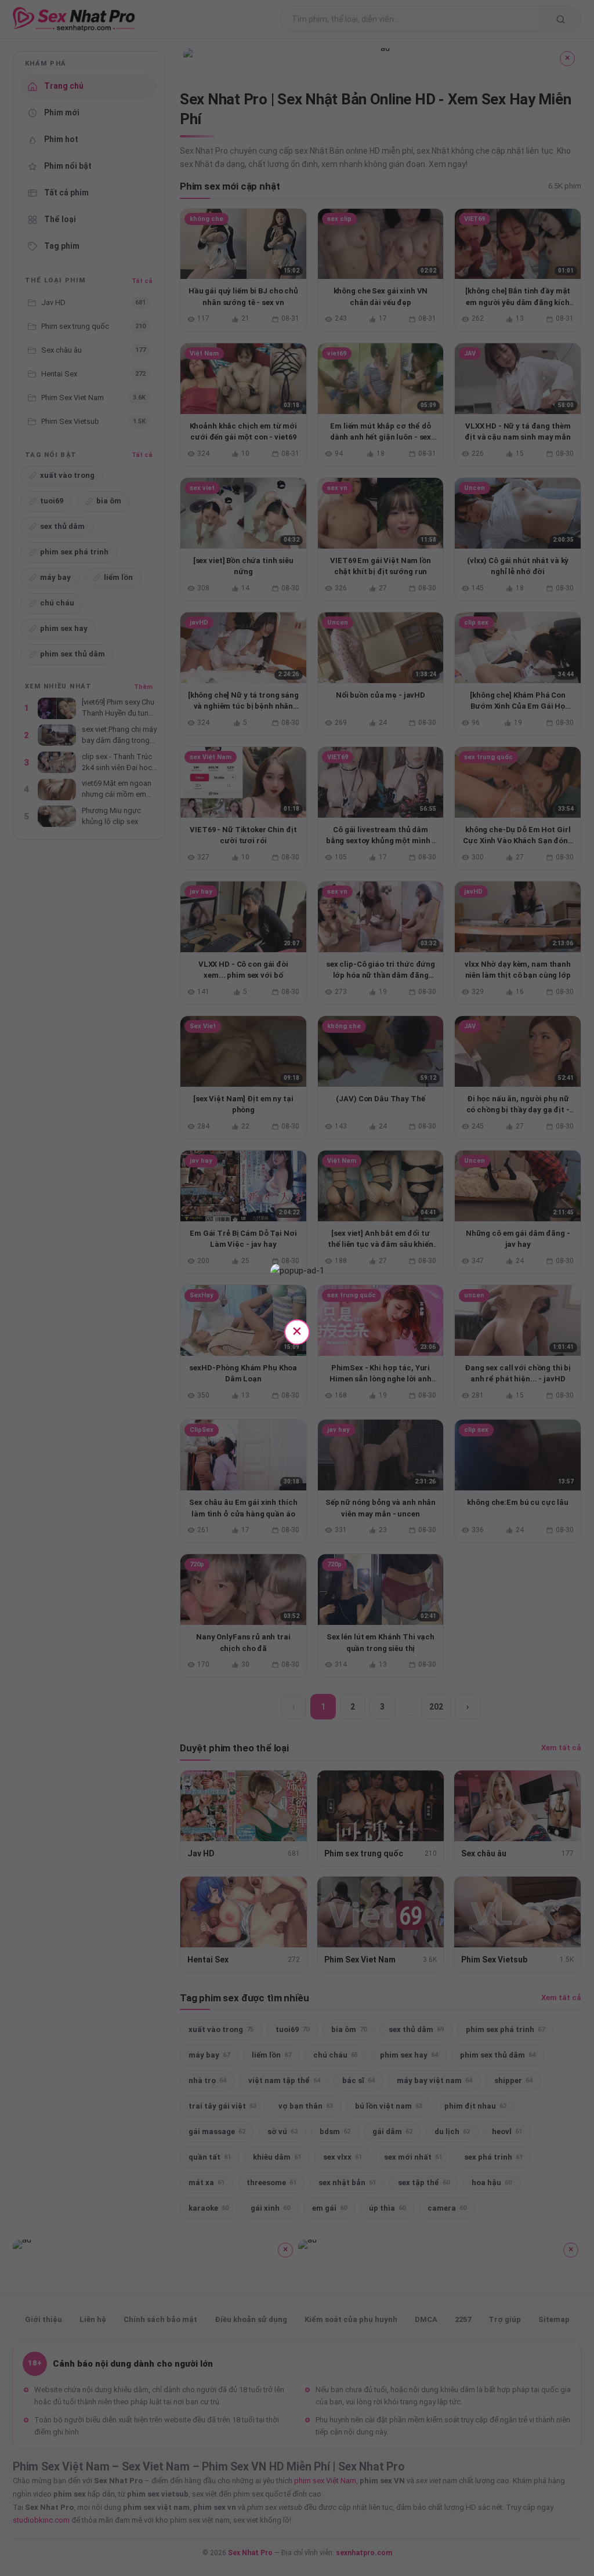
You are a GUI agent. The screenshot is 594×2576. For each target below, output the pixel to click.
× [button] (297, 1331)
